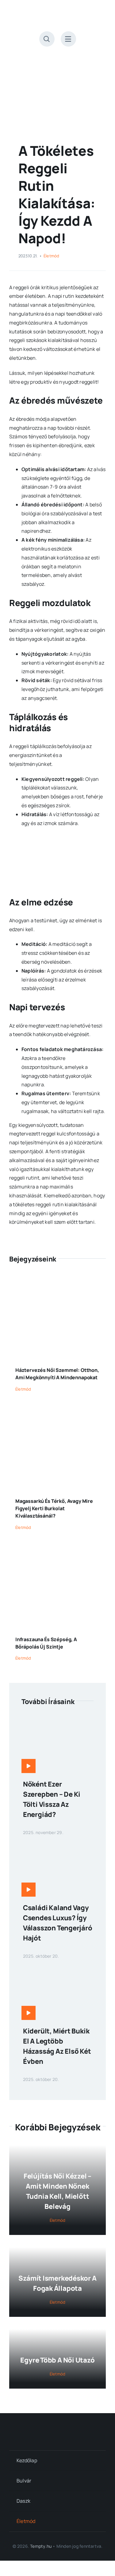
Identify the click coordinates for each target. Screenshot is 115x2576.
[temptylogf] (58, 2428)
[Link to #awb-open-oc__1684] (68, 39)
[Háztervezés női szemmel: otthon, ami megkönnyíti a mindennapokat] (57, 1281)
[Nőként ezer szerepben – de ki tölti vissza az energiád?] (57, 1723)
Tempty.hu (41, 2546)
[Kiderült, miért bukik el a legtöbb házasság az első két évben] (57, 1970)
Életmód (52, 256)
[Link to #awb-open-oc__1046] (47, 39)
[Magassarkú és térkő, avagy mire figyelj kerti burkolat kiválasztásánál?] (57, 1412)
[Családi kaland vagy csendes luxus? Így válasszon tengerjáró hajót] (57, 1847)
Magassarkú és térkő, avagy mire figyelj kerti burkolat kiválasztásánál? (54, 1508)
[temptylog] (58, 12)
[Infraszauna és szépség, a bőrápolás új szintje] (57, 1550)
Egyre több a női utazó (57, 2360)
